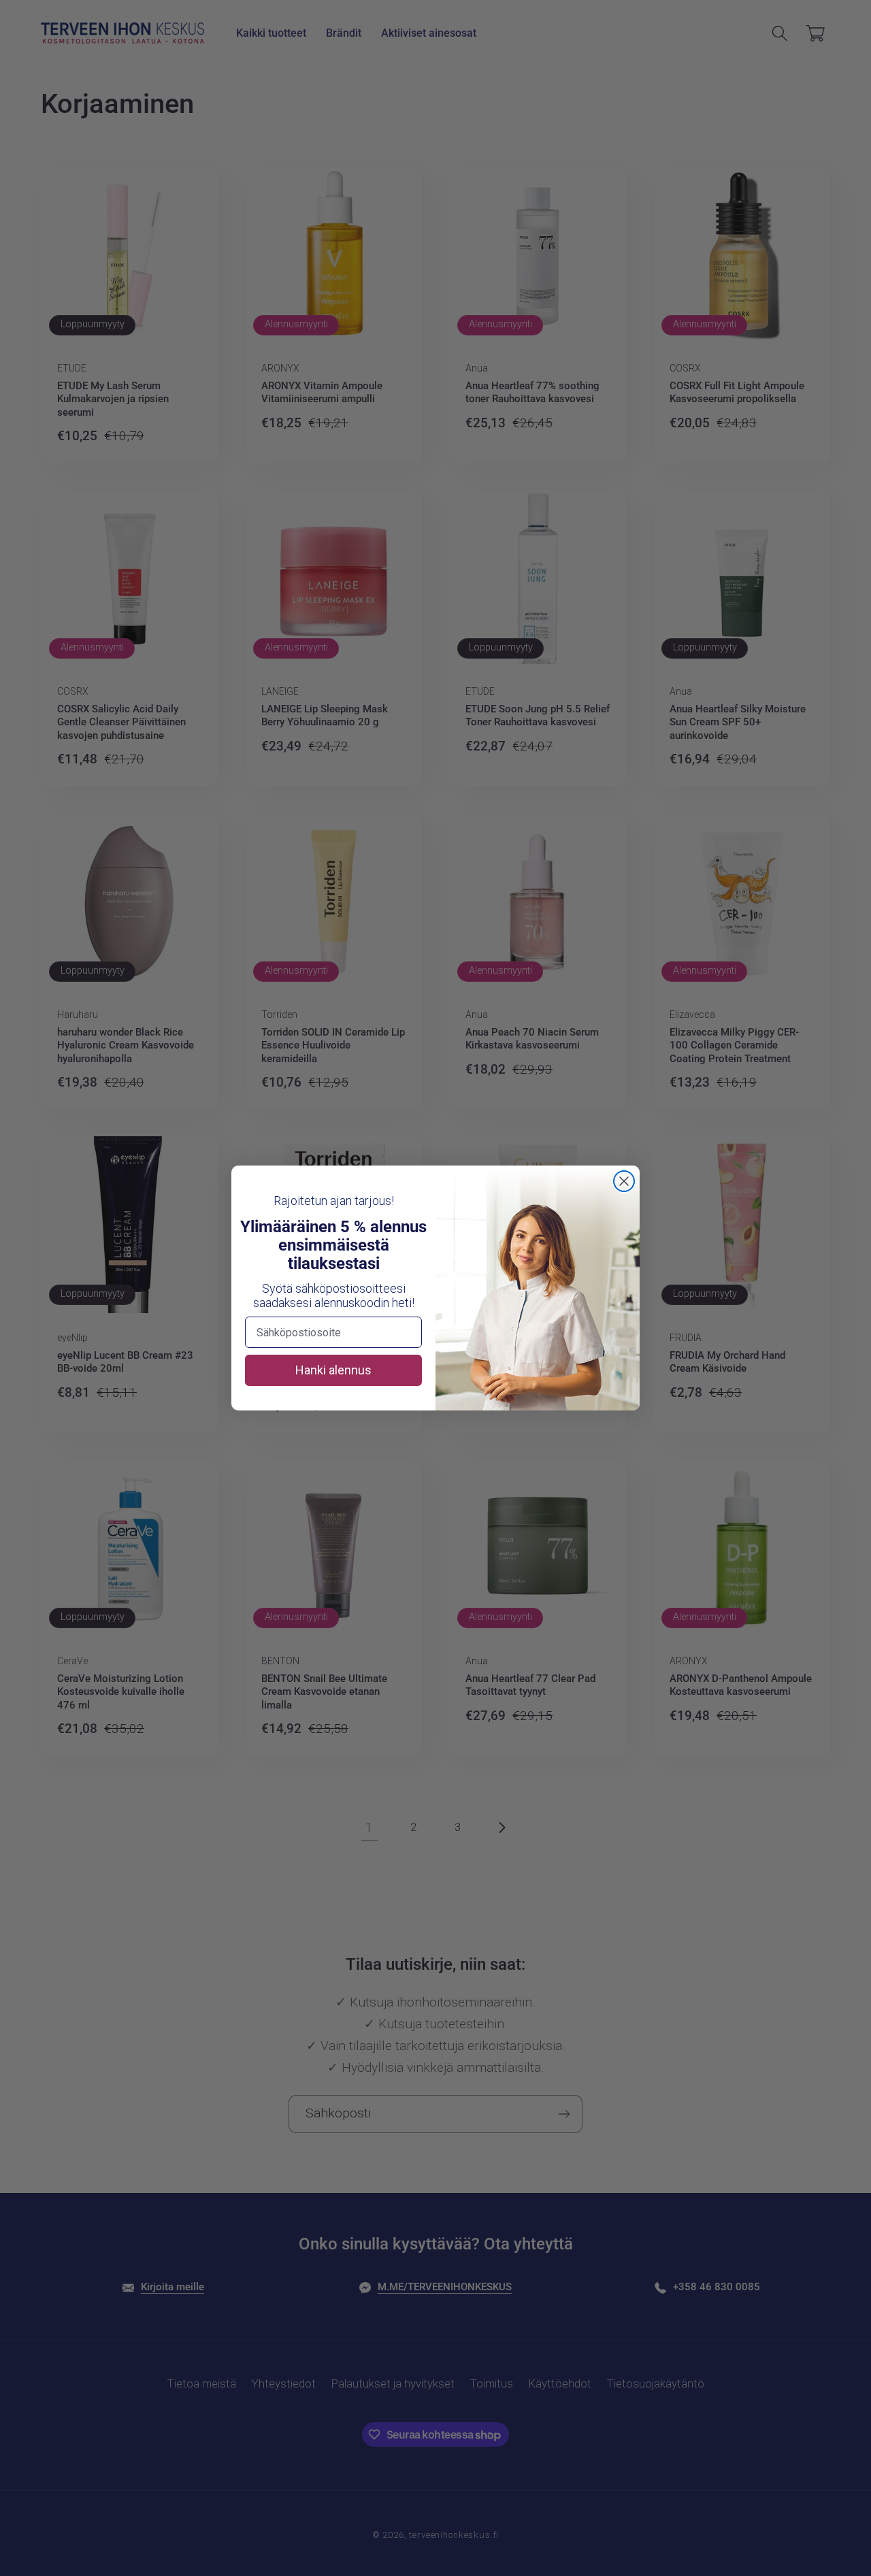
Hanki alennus (333, 1370)
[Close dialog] (624, 1181)
